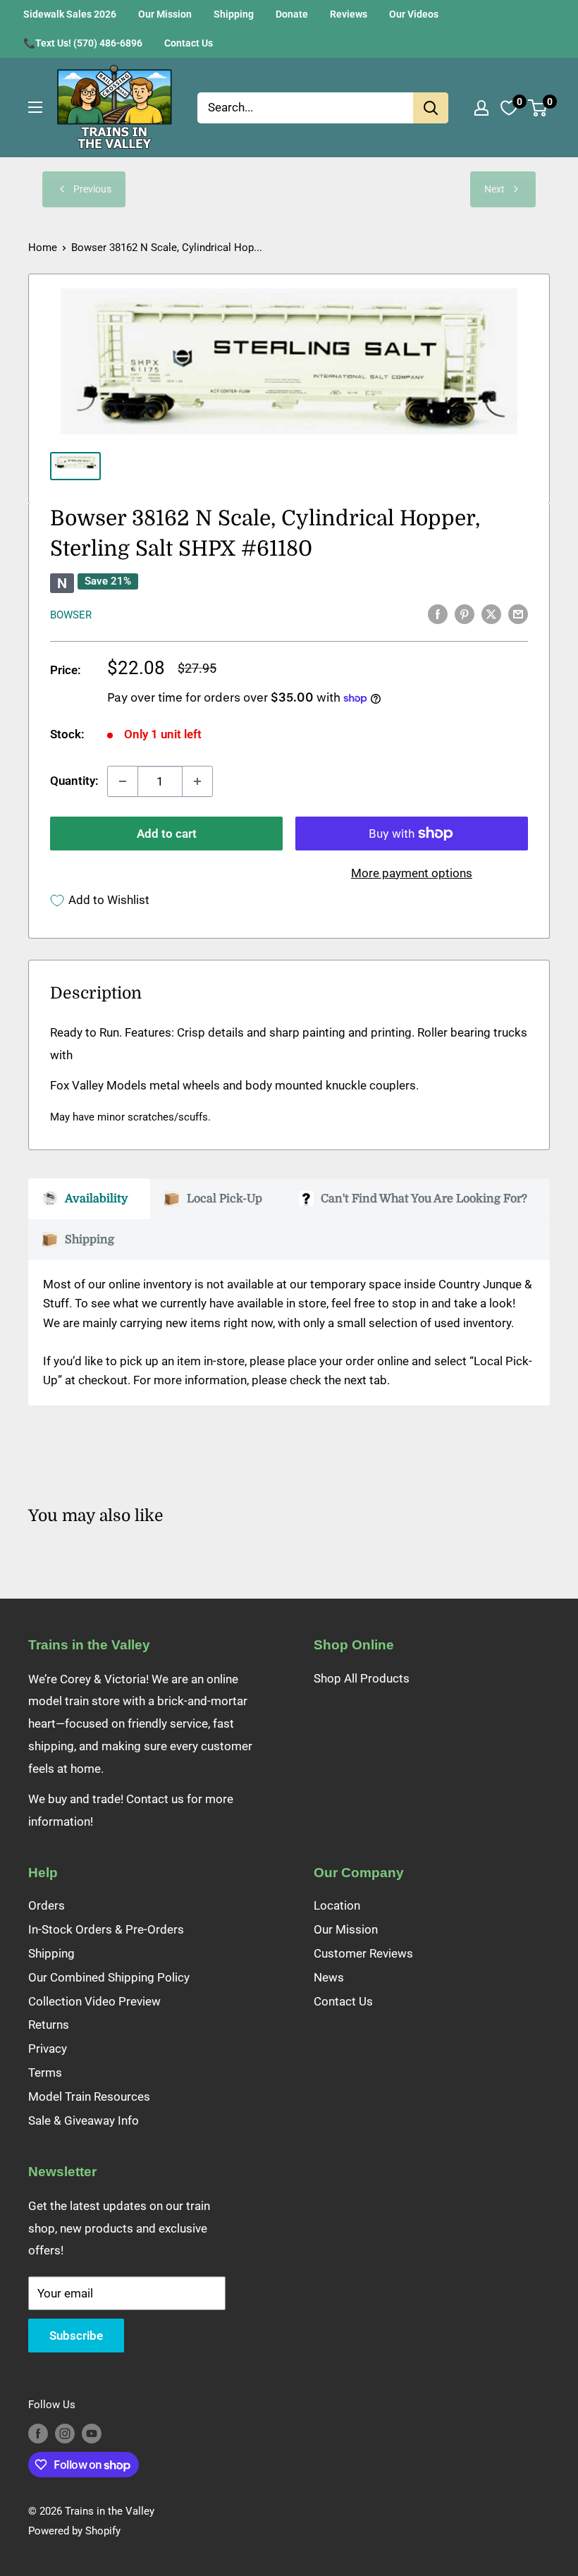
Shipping (234, 14)
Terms (45, 2073)
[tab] (89, 1199)
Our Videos (414, 14)
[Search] (431, 108)
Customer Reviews (363, 1953)
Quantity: (74, 781)
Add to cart (167, 834)
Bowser (71, 615)
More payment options (412, 873)
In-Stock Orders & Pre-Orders (106, 1929)
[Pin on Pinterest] (465, 614)
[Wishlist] (509, 108)
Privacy (48, 2049)
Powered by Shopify (74, 2531)
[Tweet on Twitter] (491, 614)
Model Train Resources (89, 2096)
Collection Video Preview (94, 2001)
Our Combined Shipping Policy (109, 1977)
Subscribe (76, 2336)
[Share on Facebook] (438, 614)
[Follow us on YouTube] (92, 2433)
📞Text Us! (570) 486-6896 (83, 43)
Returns (49, 2025)
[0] (538, 108)
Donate (292, 14)
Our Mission (165, 14)
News (329, 1977)
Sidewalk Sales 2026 (70, 14)
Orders (47, 1905)
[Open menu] (35, 107)
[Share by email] (518, 614)
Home (43, 248)
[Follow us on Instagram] (65, 2433)
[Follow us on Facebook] (38, 2433)
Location (337, 1905)
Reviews (349, 14)
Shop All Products (362, 1678)
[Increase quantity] (197, 781)
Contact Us (189, 43)
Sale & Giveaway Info (84, 2120)
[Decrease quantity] (123, 781)
